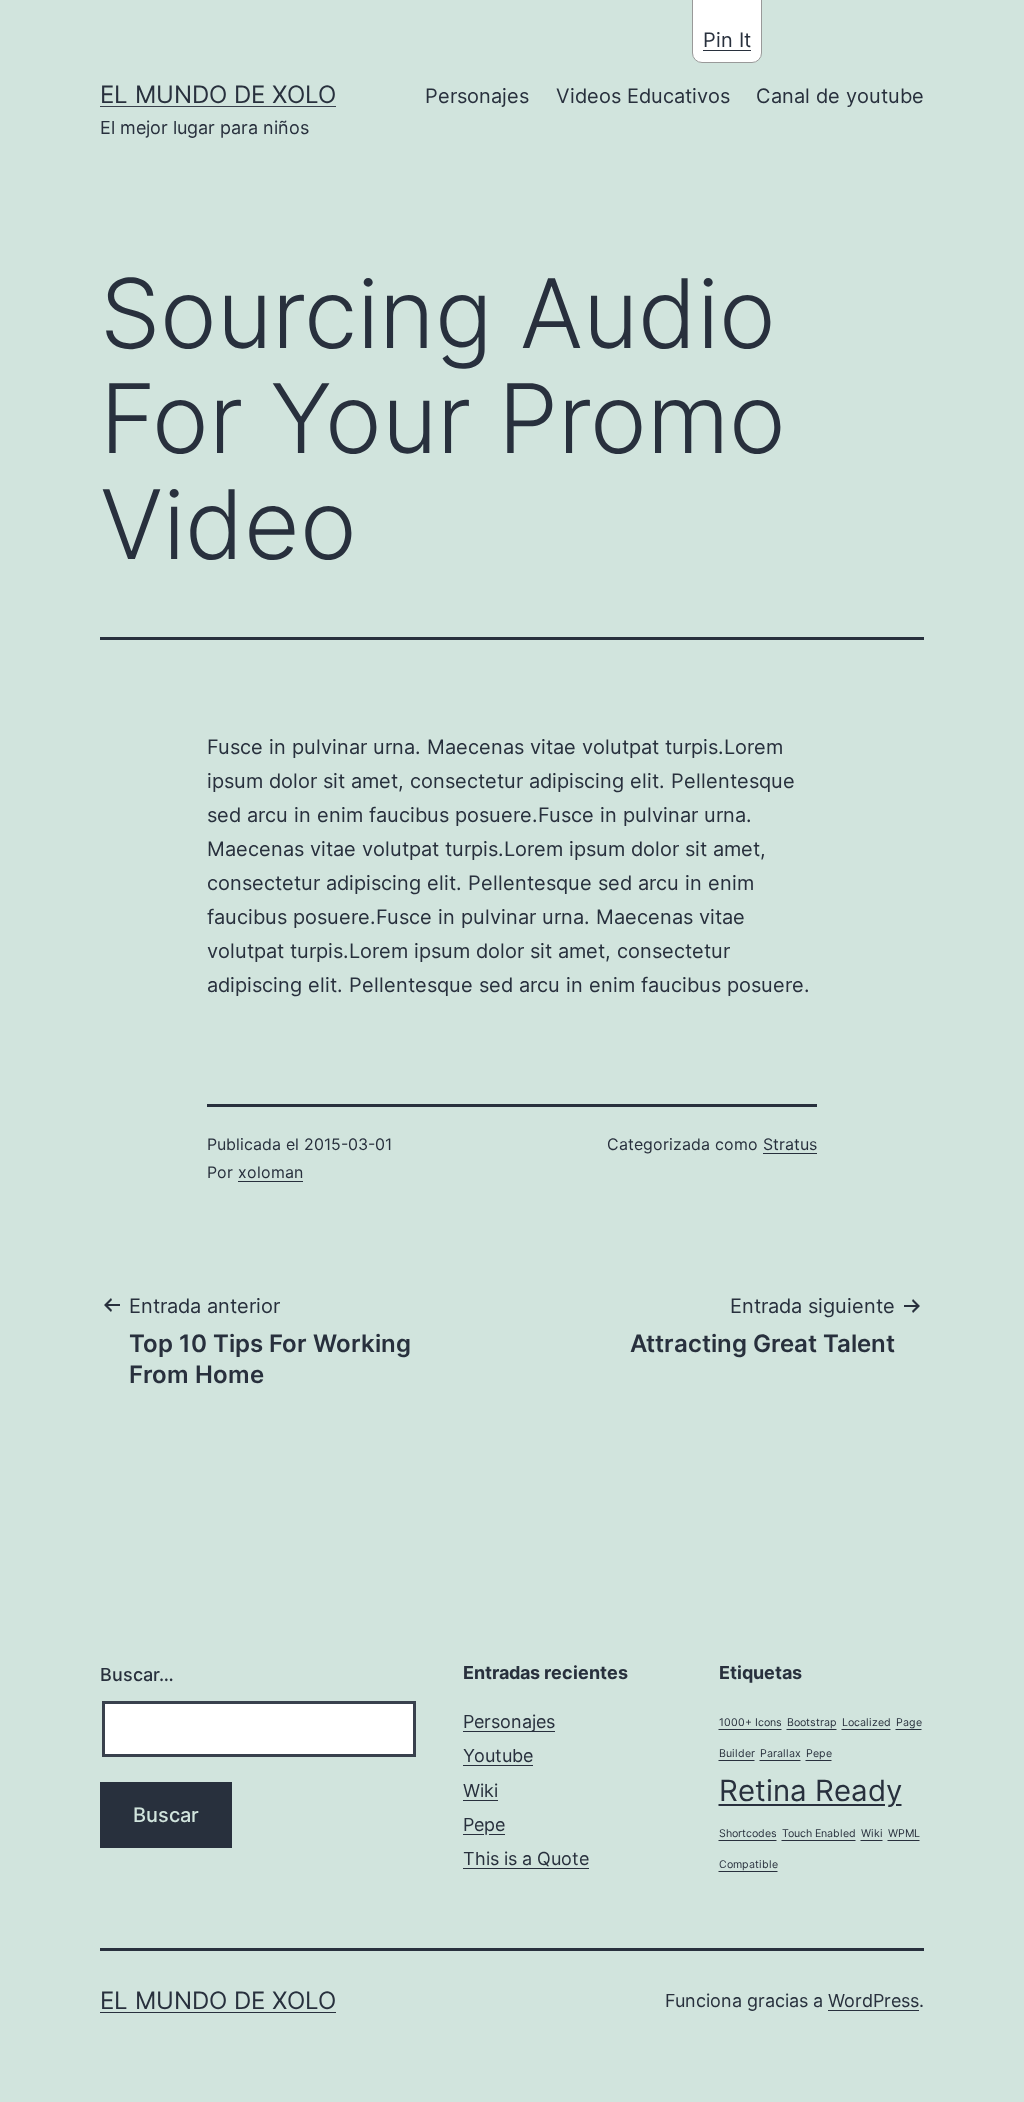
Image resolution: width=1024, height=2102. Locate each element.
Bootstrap (812, 1722)
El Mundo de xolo (218, 94)
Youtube (498, 1755)
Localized (866, 1722)
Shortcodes (748, 1833)
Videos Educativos (643, 96)
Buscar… (137, 1674)
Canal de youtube (840, 96)
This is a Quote (526, 1858)
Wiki (480, 1790)
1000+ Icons (750, 1722)
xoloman (270, 1172)
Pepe (484, 1824)
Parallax (780, 1753)
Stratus (790, 1144)
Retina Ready (810, 1790)
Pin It (727, 40)
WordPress (873, 2000)
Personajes (477, 96)
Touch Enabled (819, 1833)
